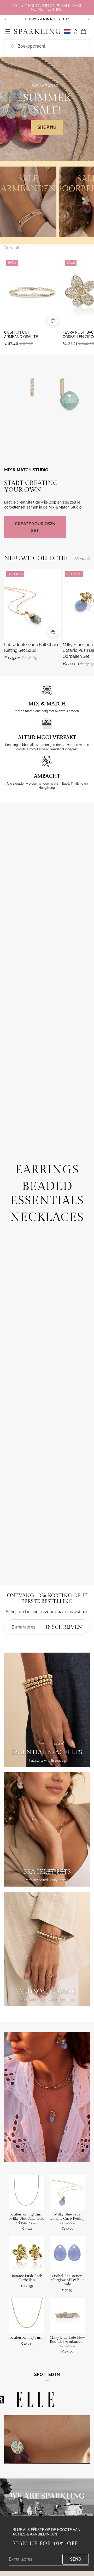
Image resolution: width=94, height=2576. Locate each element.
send (76, 2559)
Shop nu (47, 127)
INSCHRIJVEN (64, 1627)
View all (12, 248)
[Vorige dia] (6, 19)
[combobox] (41, 46)
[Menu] (8, 31)
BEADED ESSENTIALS (47, 1194)
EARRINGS (47, 1170)
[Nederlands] (67, 32)
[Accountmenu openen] (76, 31)
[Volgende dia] (88, 19)
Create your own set (35, 527)
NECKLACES (47, 1217)
